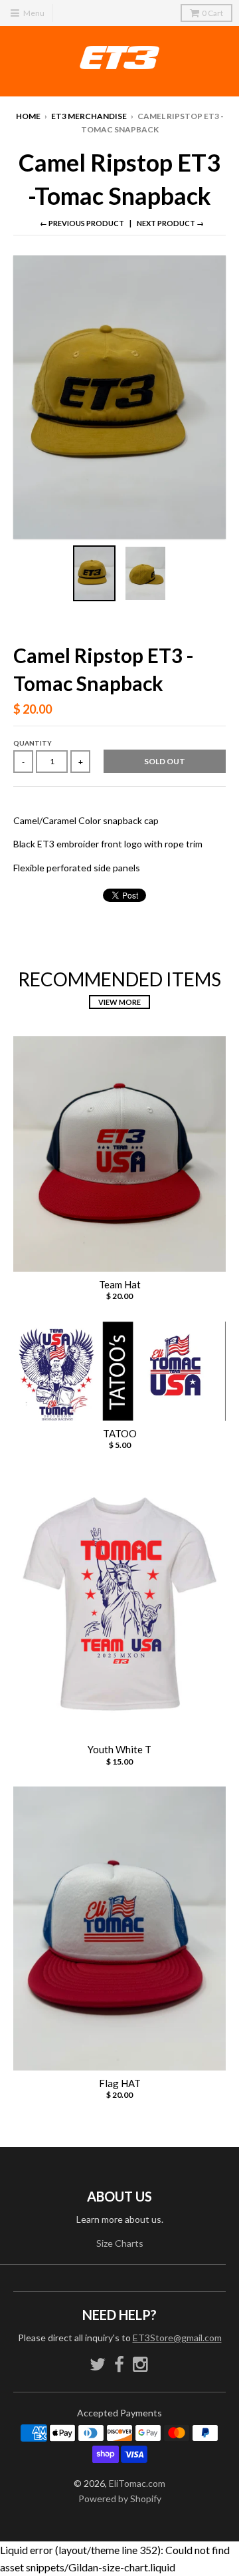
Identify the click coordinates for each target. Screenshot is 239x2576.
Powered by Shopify (120, 2499)
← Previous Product (82, 223)
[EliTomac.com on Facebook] (119, 2364)
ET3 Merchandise (89, 116)
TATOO (120, 1433)
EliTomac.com (137, 2483)
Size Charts (120, 2243)
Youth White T (119, 1749)
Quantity (33, 743)
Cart (212, 13)
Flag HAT (120, 2083)
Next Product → (170, 223)
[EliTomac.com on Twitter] (98, 2364)
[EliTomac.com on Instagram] (141, 2364)
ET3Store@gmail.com (177, 2338)
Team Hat (120, 1284)
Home (28, 116)
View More (119, 1002)
